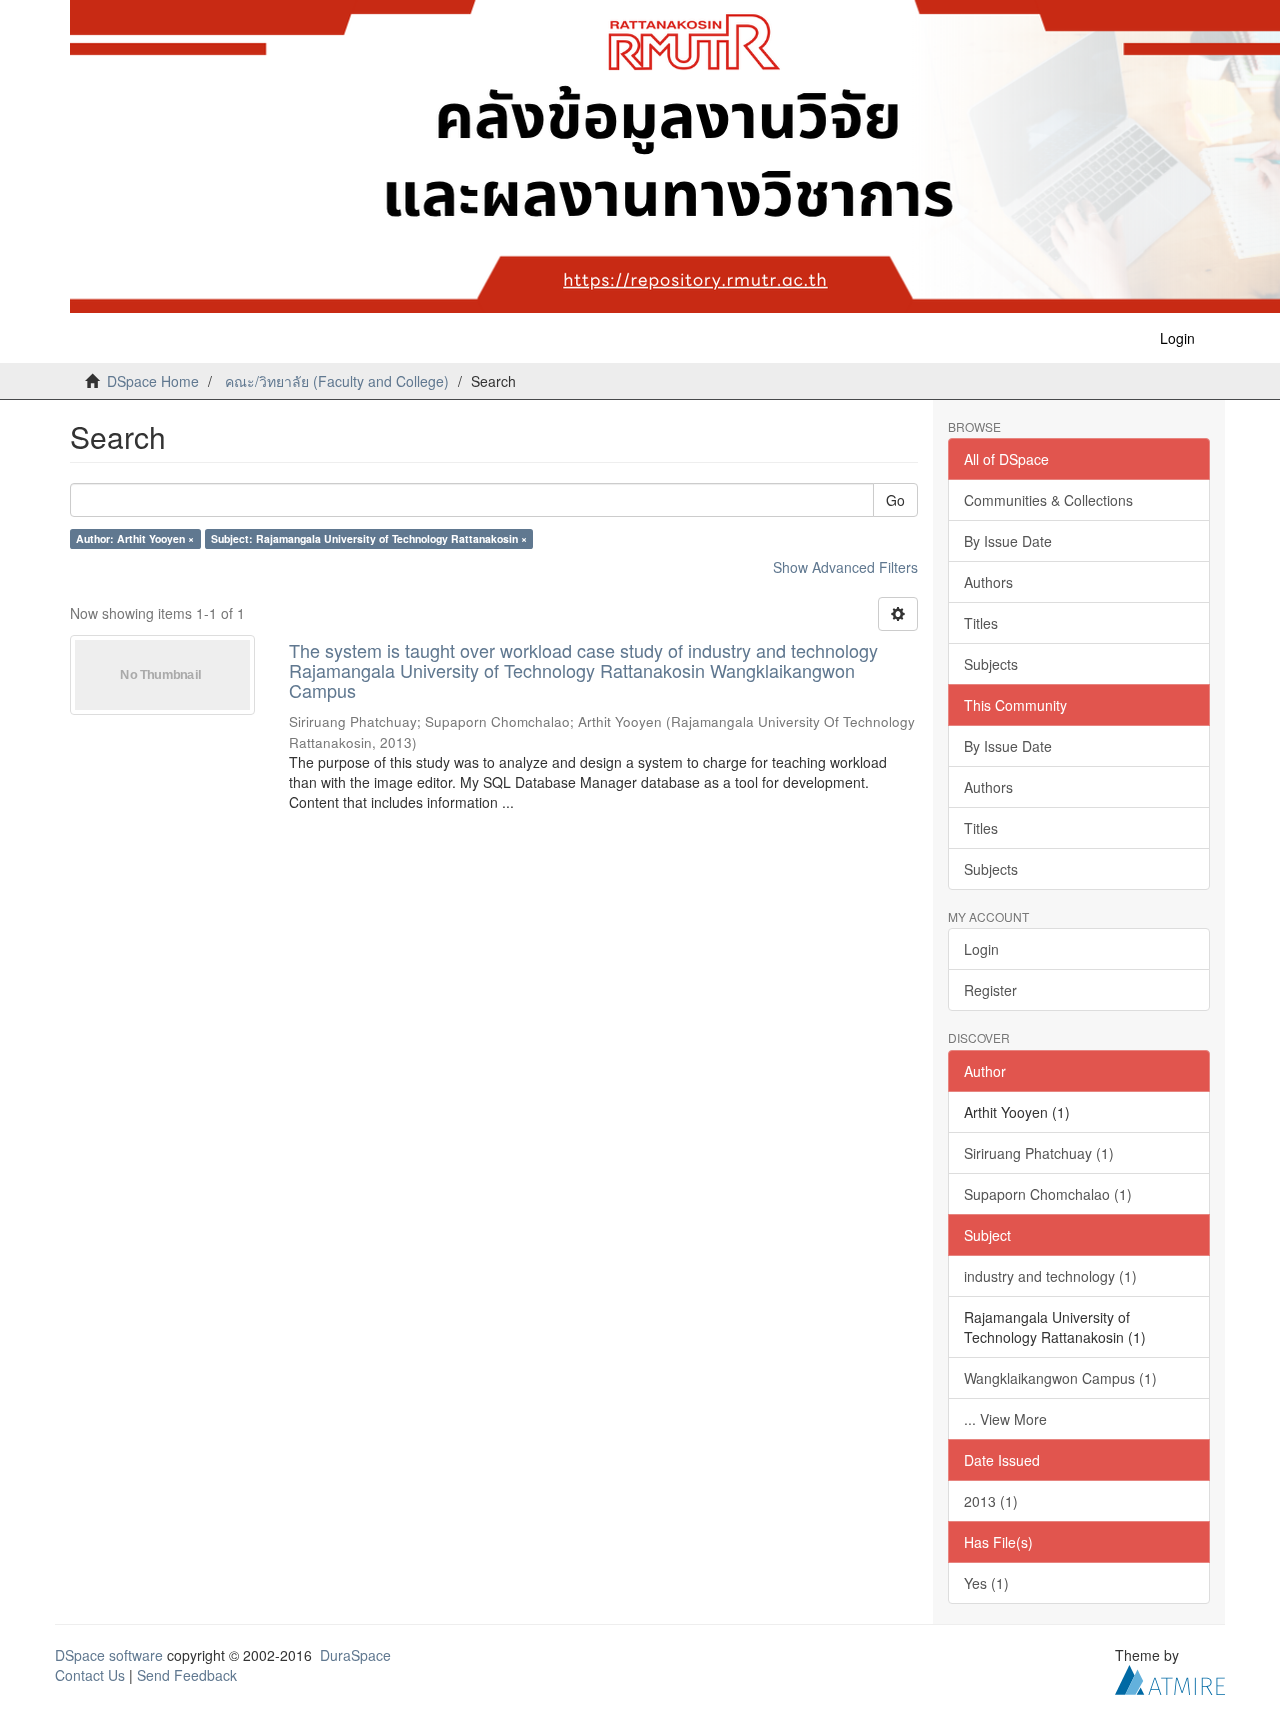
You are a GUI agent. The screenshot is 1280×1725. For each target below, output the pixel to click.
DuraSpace (355, 1655)
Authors (988, 582)
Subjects (991, 664)
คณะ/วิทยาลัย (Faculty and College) (337, 381)
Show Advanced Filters (845, 567)
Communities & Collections (1048, 500)
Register (990, 990)
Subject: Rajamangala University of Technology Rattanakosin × (369, 538)
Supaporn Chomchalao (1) (1048, 1194)
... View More (1005, 1419)
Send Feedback (187, 1675)
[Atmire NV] (1170, 1677)
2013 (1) (991, 1501)
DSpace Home (153, 381)
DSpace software (109, 1655)
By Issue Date (1008, 541)
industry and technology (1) (1050, 1276)
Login (981, 949)
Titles (981, 623)
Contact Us (90, 1675)
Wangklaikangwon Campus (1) (1060, 1378)
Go (895, 500)
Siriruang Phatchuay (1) (1039, 1153)
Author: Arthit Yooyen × (135, 538)
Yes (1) (986, 1583)
